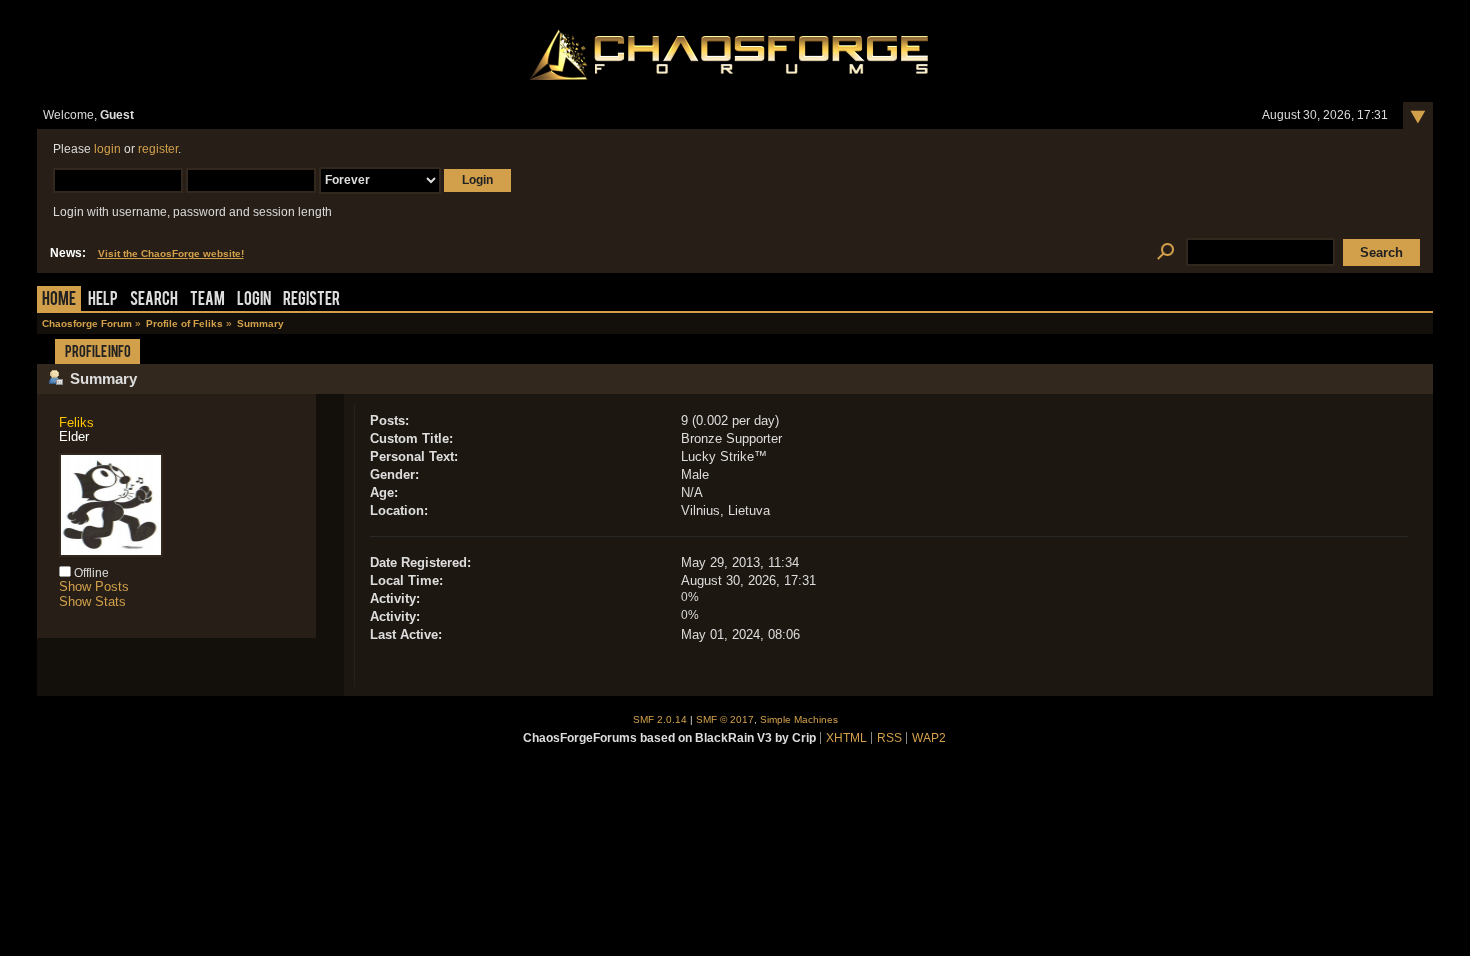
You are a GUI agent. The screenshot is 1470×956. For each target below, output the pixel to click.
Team (207, 300)
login (107, 149)
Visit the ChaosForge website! (171, 253)
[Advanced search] (1166, 252)
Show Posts (94, 586)
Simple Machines (799, 719)
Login (254, 300)
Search (154, 300)
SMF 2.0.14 (660, 719)
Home (59, 300)
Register (311, 300)
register (158, 149)
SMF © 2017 (725, 719)
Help (103, 300)
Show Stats (92, 601)
